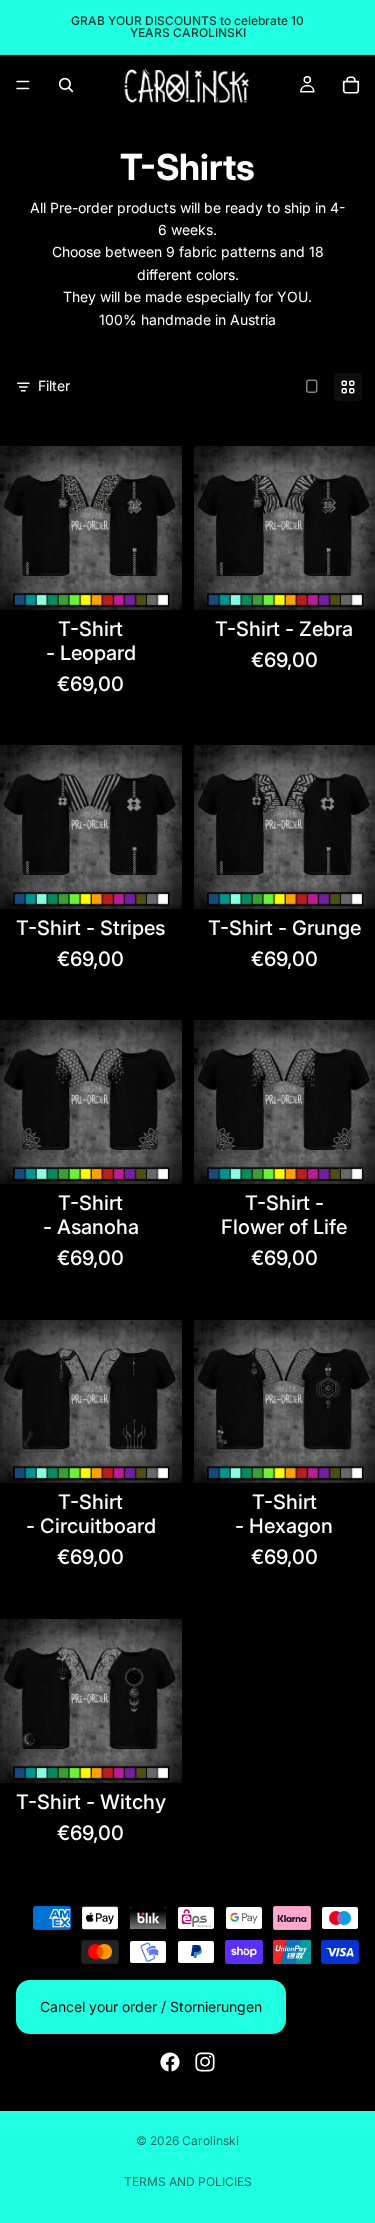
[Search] (66, 85)
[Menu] (23, 85)
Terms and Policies (188, 2181)
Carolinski (210, 2140)
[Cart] (351, 85)
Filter (54, 385)
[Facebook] (170, 2062)
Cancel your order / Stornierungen (151, 2006)
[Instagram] (205, 2062)
